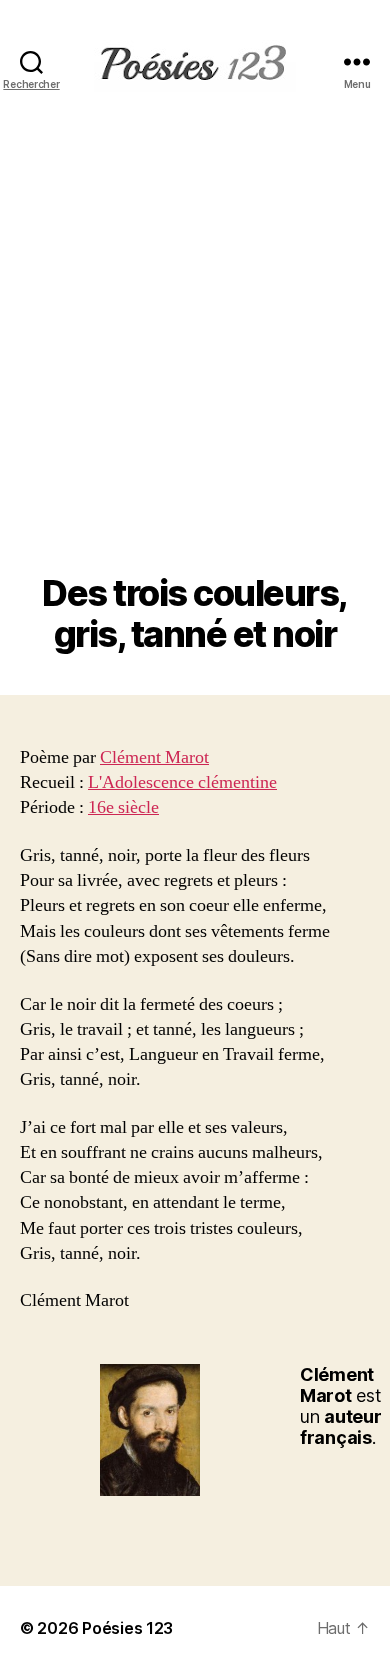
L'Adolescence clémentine (182, 782)
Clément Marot (154, 757)
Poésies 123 (127, 1628)
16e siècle (123, 807)
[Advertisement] (195, 368)
